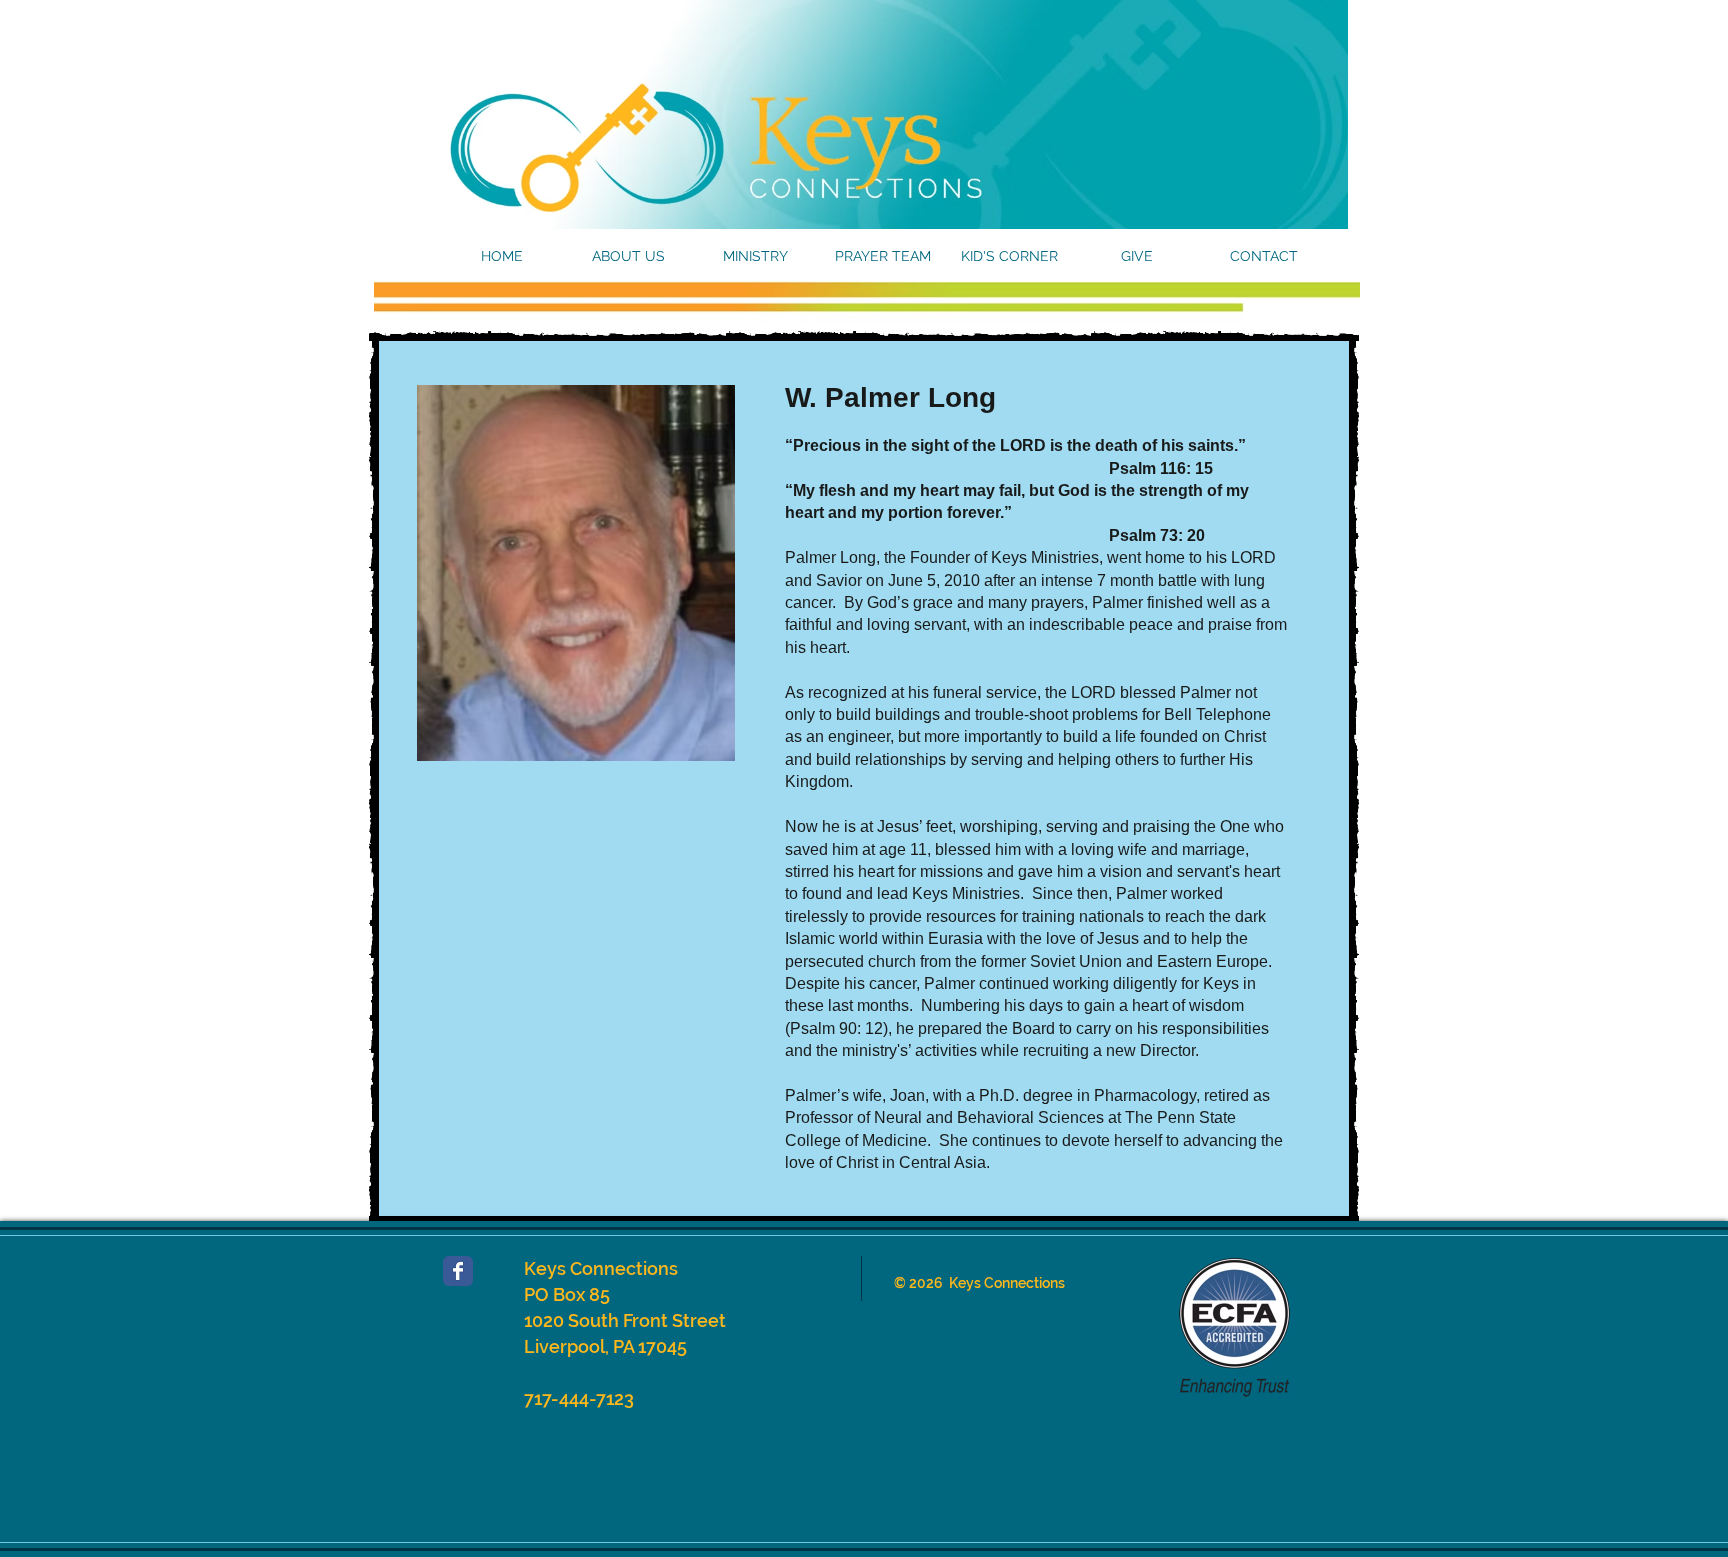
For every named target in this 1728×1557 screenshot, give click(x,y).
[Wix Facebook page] (458, 1271)
